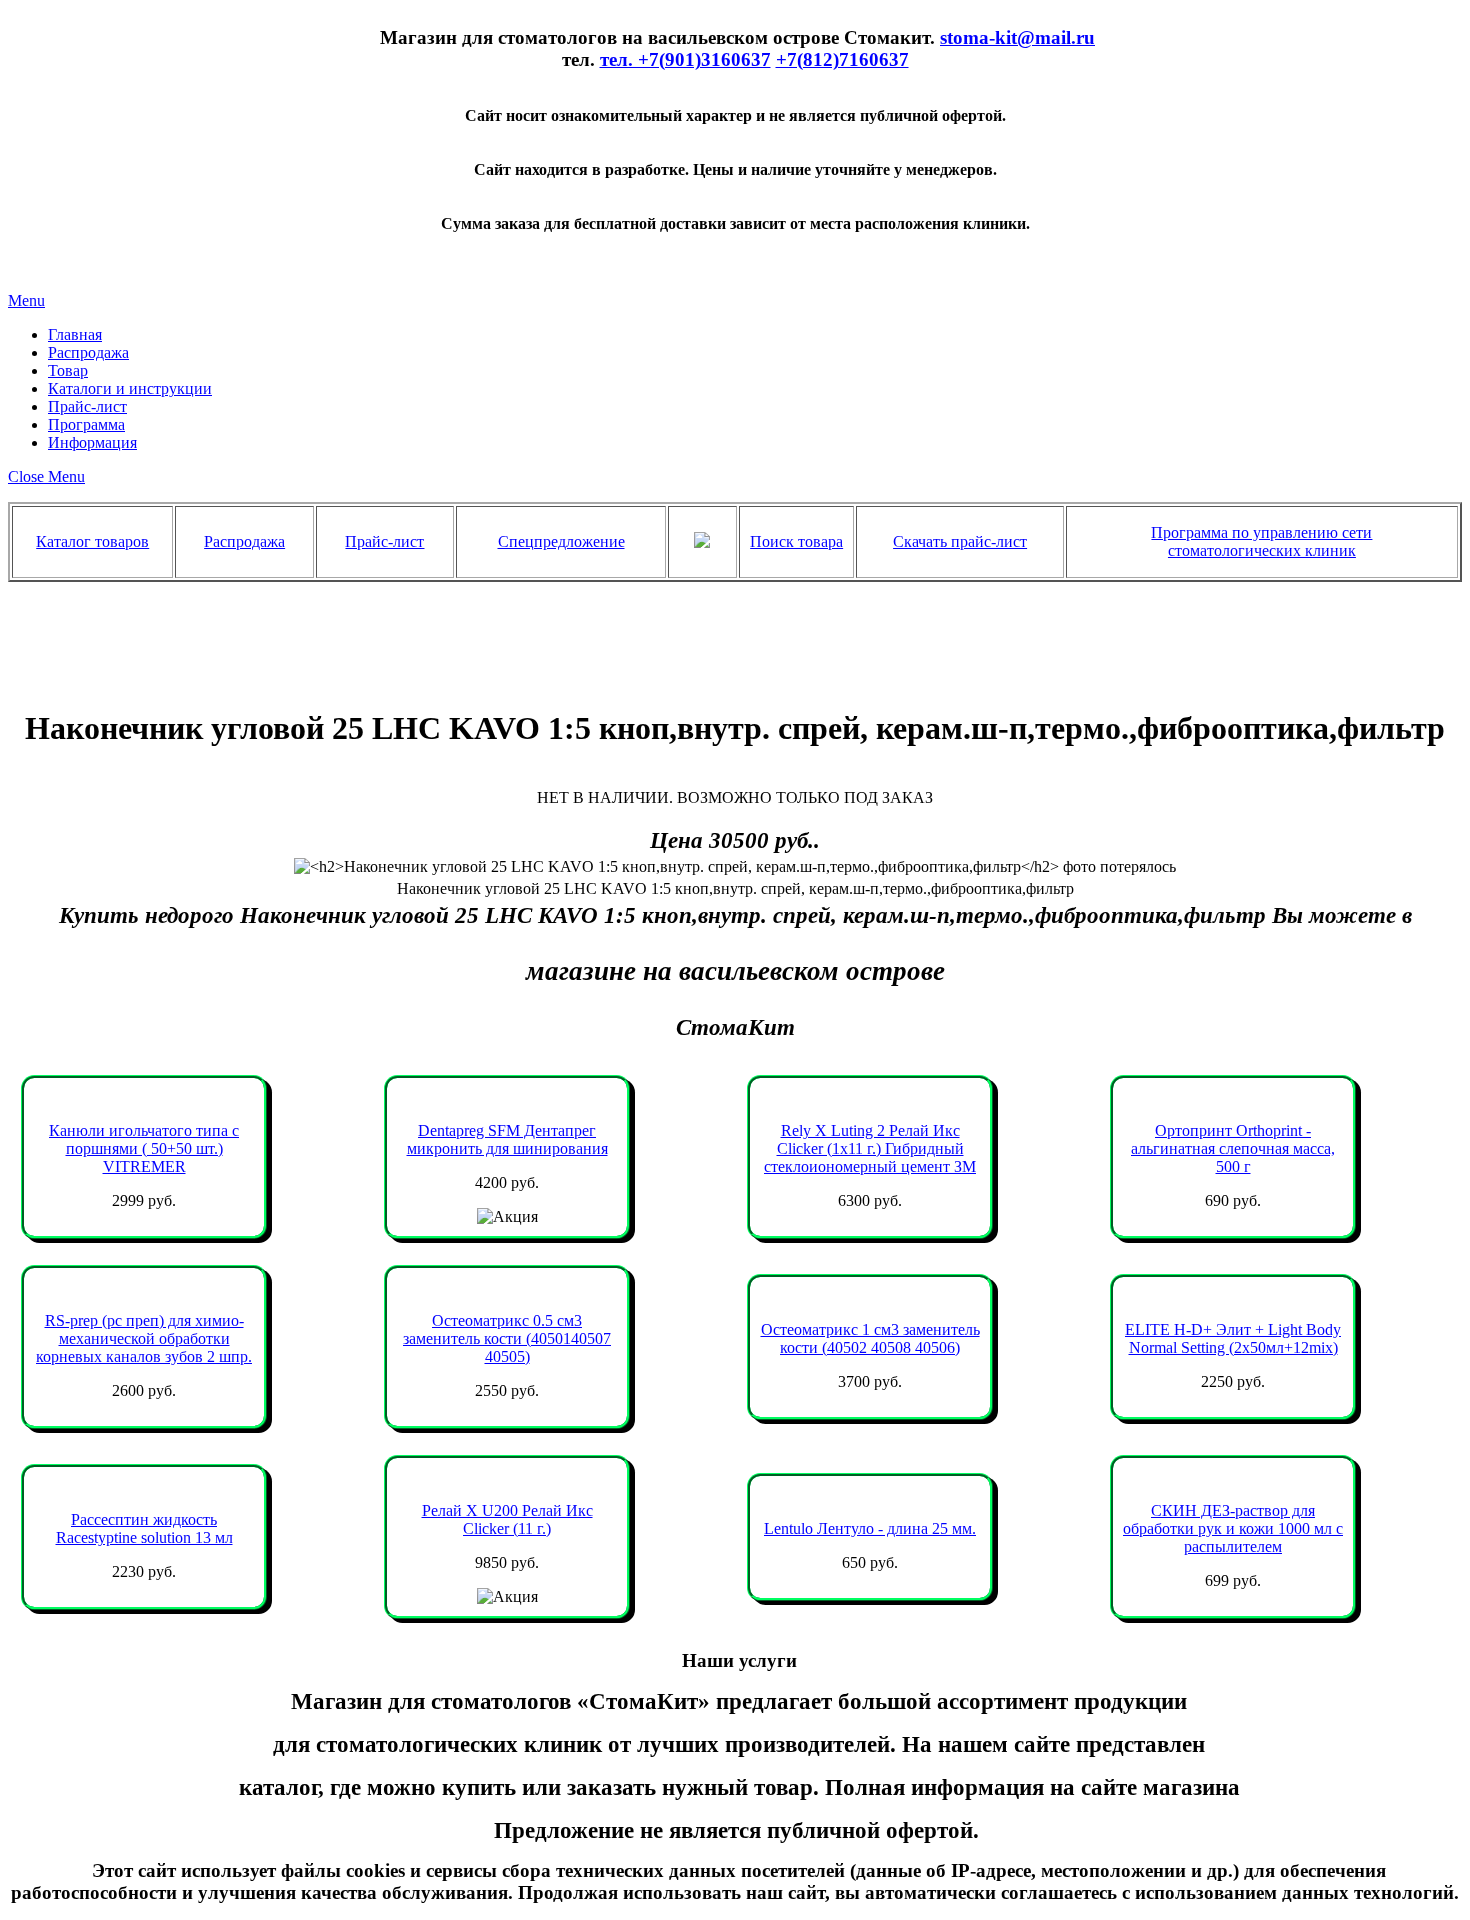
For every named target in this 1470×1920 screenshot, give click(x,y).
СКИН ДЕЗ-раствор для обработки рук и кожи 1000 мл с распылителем (1233, 1528)
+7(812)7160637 (842, 59)
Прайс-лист (87, 406)
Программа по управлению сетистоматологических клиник (1261, 541)
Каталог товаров (92, 541)
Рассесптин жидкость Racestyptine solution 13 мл (144, 1528)
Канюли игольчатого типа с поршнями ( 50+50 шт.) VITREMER (144, 1148)
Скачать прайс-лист (960, 541)
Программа (86, 424)
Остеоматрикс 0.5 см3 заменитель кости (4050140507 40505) (507, 1338)
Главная (75, 334)
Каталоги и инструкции (130, 388)
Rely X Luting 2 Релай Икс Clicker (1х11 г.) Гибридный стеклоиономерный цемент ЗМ (870, 1148)
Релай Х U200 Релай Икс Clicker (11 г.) (507, 1519)
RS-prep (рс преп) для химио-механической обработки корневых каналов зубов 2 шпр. (144, 1338)
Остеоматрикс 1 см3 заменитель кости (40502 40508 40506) (870, 1338)
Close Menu (46, 476)
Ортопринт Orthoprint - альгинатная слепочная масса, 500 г (1233, 1148)
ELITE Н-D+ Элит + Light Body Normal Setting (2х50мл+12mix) (1233, 1338)
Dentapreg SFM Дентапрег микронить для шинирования (507, 1139)
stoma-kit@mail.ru (1017, 37)
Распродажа (88, 352)
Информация (92, 442)
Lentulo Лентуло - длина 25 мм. (870, 1528)
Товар (68, 370)
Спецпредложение (561, 541)
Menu (26, 300)
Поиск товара (796, 541)
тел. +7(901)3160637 (685, 59)
